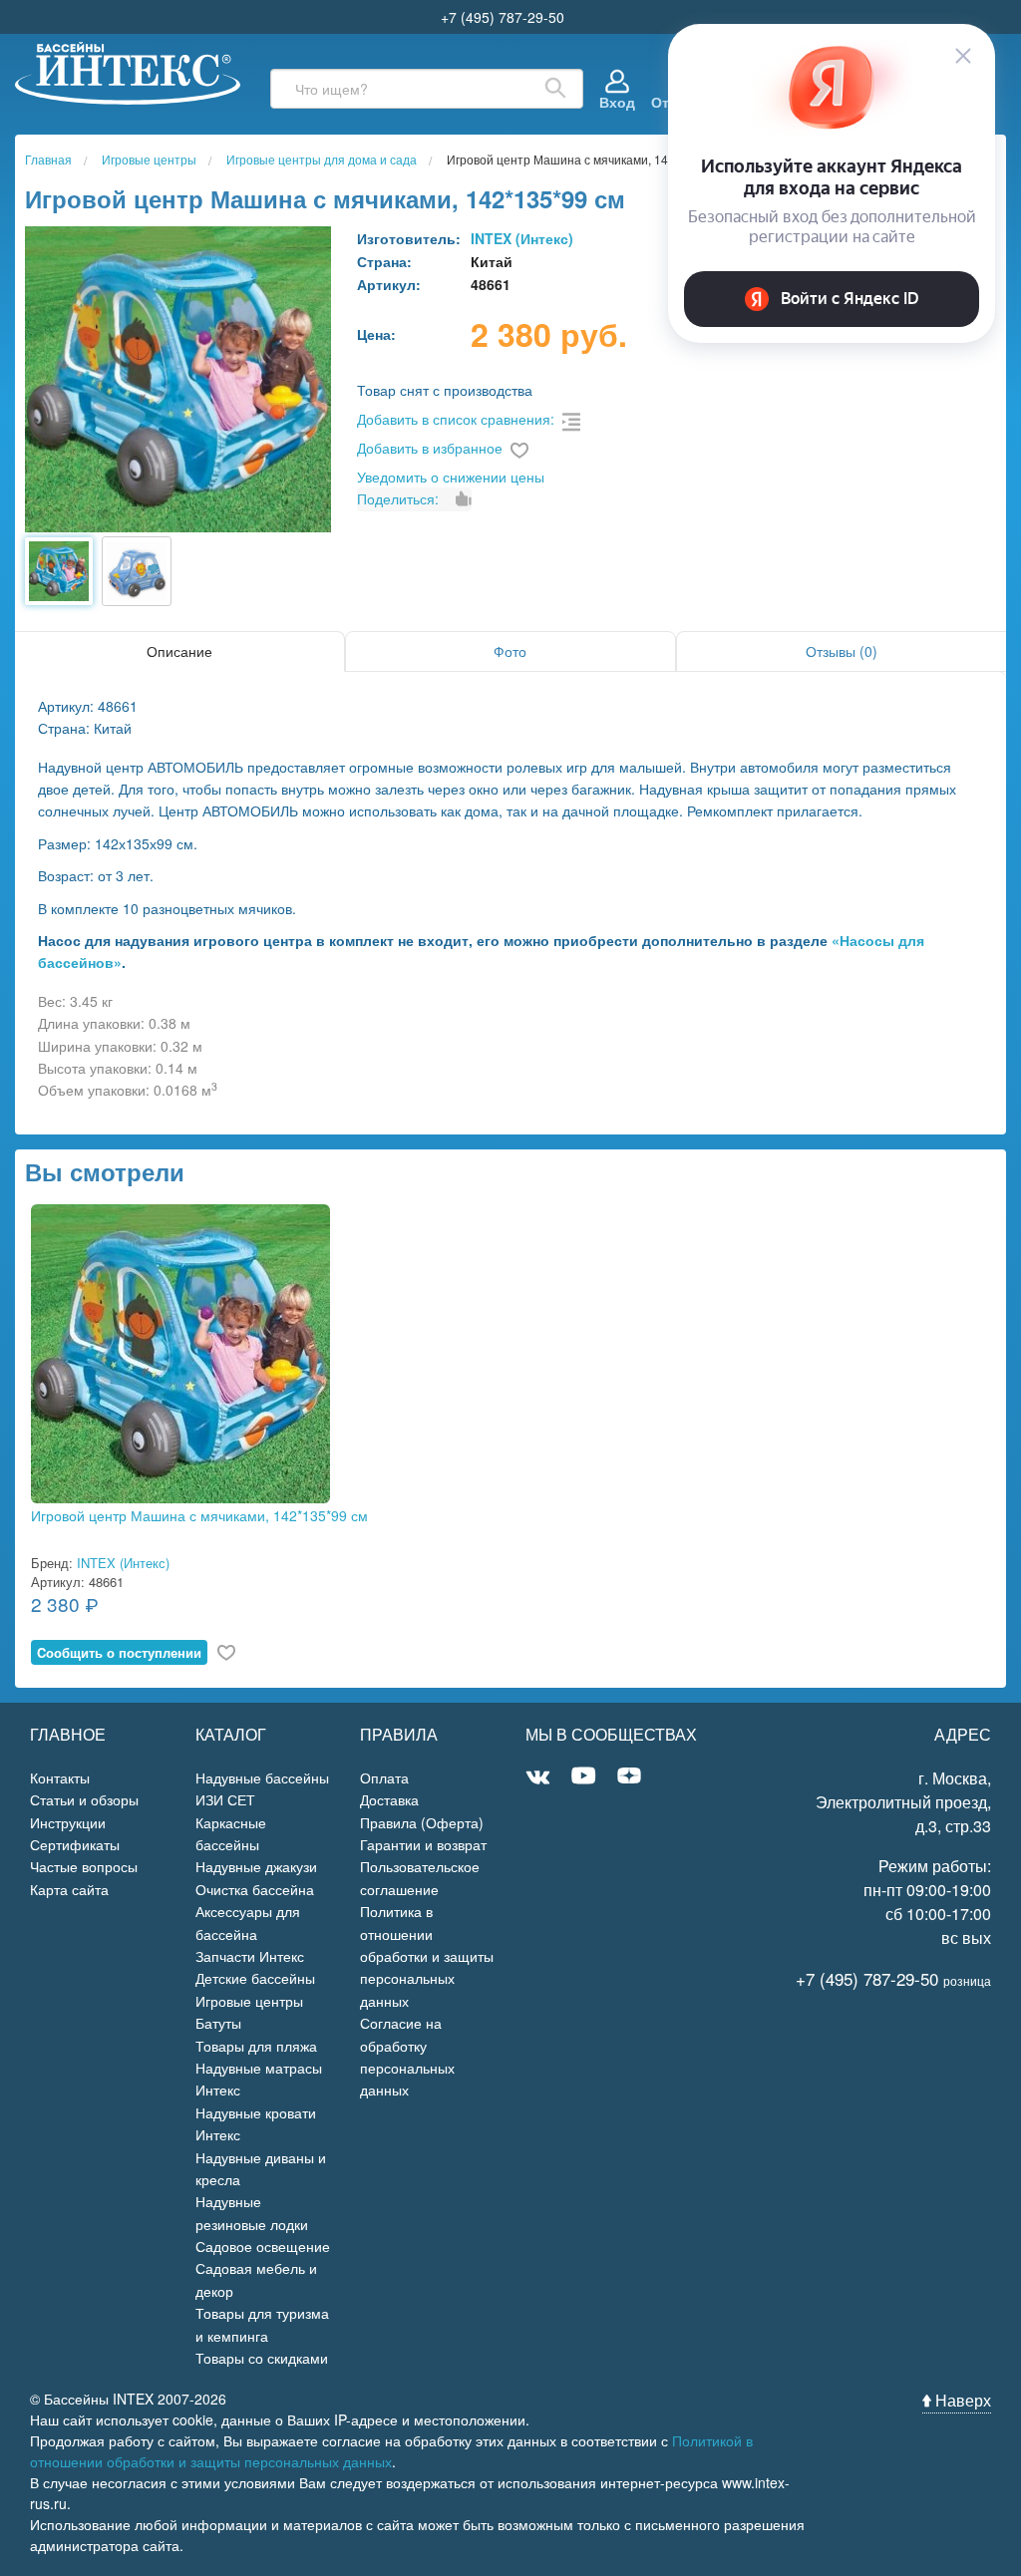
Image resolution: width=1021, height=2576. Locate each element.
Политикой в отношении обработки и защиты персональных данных (391, 2451)
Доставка (389, 1799)
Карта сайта (69, 1889)
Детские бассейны (255, 1978)
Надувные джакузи (256, 1866)
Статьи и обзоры (84, 1799)
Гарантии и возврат (423, 1844)
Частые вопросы (84, 1866)
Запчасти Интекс (250, 1956)
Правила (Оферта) (422, 1822)
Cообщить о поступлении (119, 1652)
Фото (510, 651)
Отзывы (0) (842, 651)
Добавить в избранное (430, 448)
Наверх (961, 2400)
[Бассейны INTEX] (128, 71)
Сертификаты (75, 1844)
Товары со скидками (262, 2358)
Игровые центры (249, 2001)
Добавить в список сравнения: (456, 419)
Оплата (384, 1777)
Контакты (60, 1777)
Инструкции (68, 1822)
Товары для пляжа (256, 2046)
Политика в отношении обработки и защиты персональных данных (427, 1956)
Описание (179, 651)
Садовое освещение (263, 2246)
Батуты (218, 2023)
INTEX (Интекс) (522, 238)
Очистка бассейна (255, 1889)
